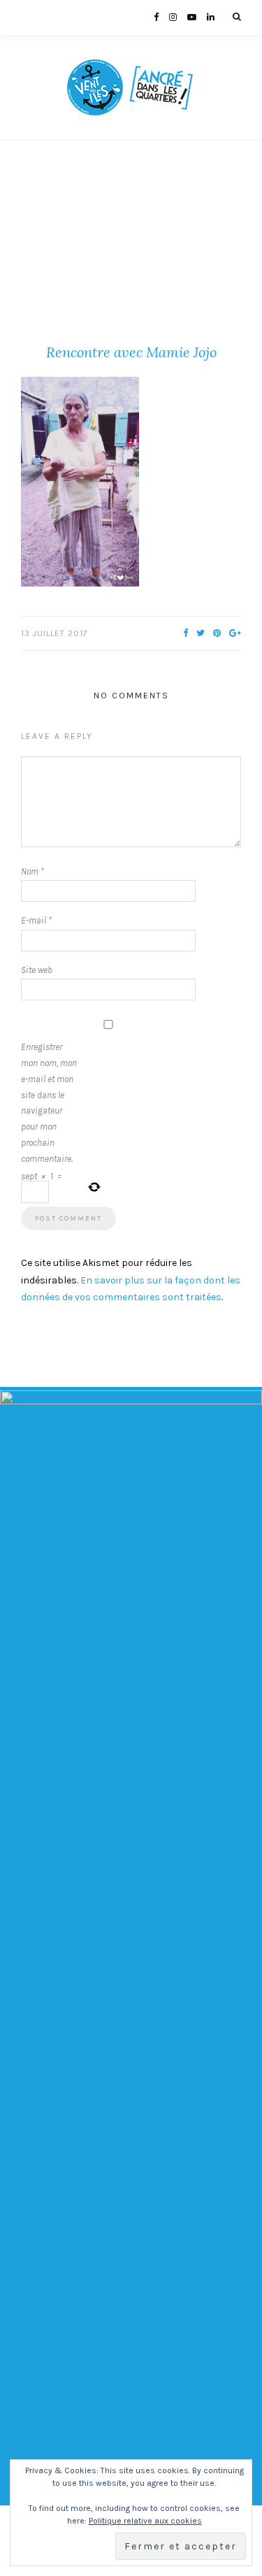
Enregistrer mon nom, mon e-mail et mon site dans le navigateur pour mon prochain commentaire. (49, 1102)
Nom (32, 871)
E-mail (36, 920)
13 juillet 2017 (54, 633)
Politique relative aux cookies (145, 2521)
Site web (37, 970)
